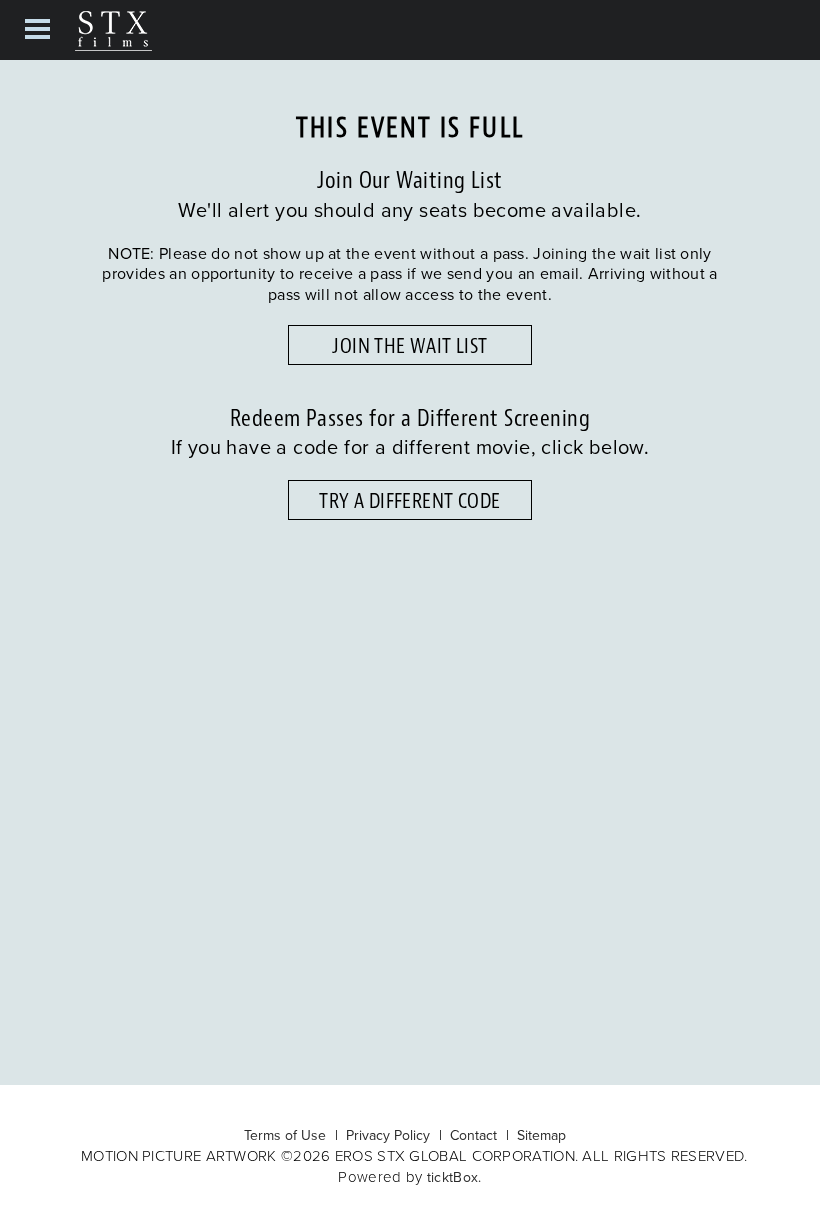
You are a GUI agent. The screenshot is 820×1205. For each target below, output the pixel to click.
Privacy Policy (388, 1135)
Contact (473, 1135)
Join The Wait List (409, 346)
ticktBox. (454, 1177)
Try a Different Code (409, 501)
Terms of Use (285, 1135)
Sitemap (541, 1135)
